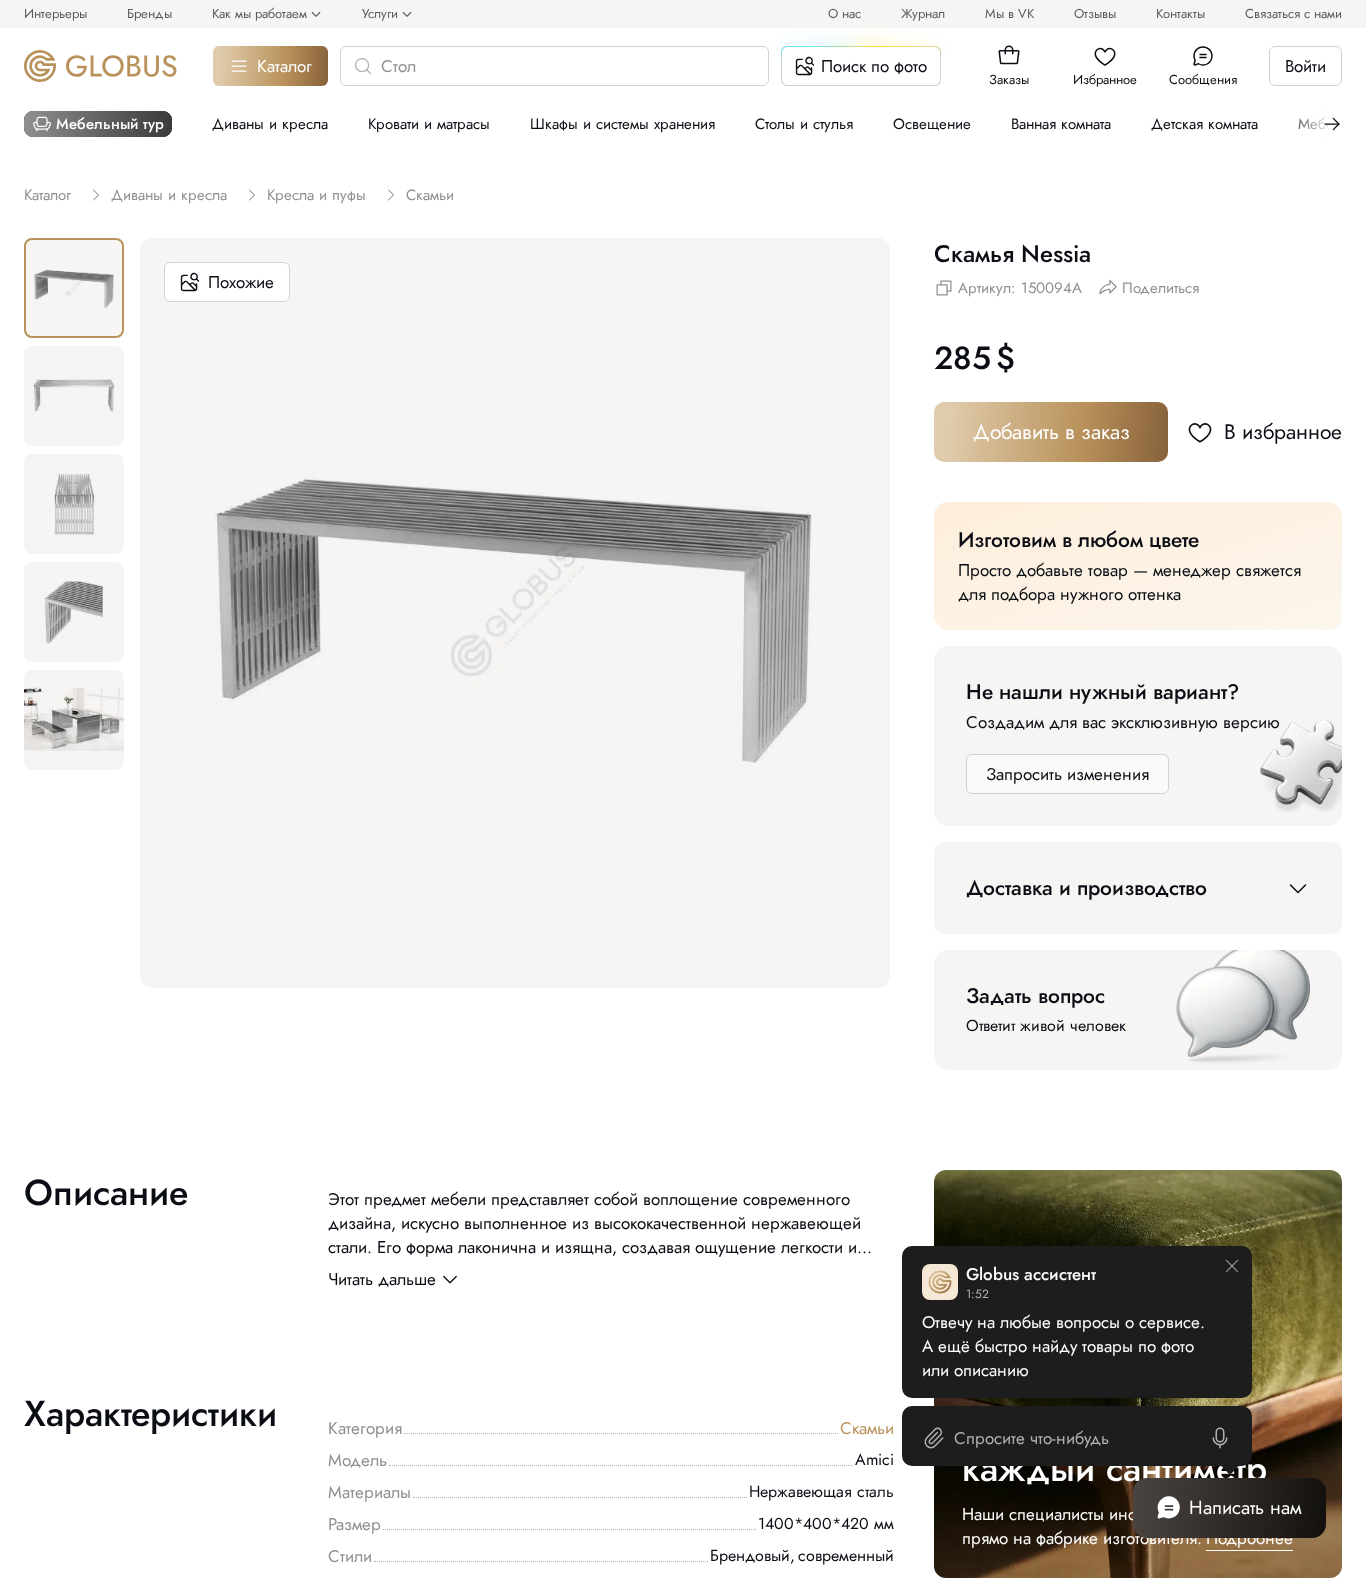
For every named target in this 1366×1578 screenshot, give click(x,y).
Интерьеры (55, 13)
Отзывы (1095, 13)
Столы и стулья (804, 124)
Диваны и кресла (270, 124)
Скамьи (867, 1428)
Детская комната (1204, 124)
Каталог (284, 66)
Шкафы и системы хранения (622, 124)
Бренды (149, 13)
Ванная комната (1061, 124)
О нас (844, 13)
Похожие (241, 282)
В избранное (1283, 432)
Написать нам (1245, 1507)
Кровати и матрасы (429, 124)
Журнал (923, 13)
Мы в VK (1009, 13)
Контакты (1180, 13)
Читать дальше (382, 1279)
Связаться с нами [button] (1293, 13)
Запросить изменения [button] (1067, 774)
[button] (1009, 56)
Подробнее (1249, 1538)
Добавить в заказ (1051, 432)
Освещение (932, 124)
